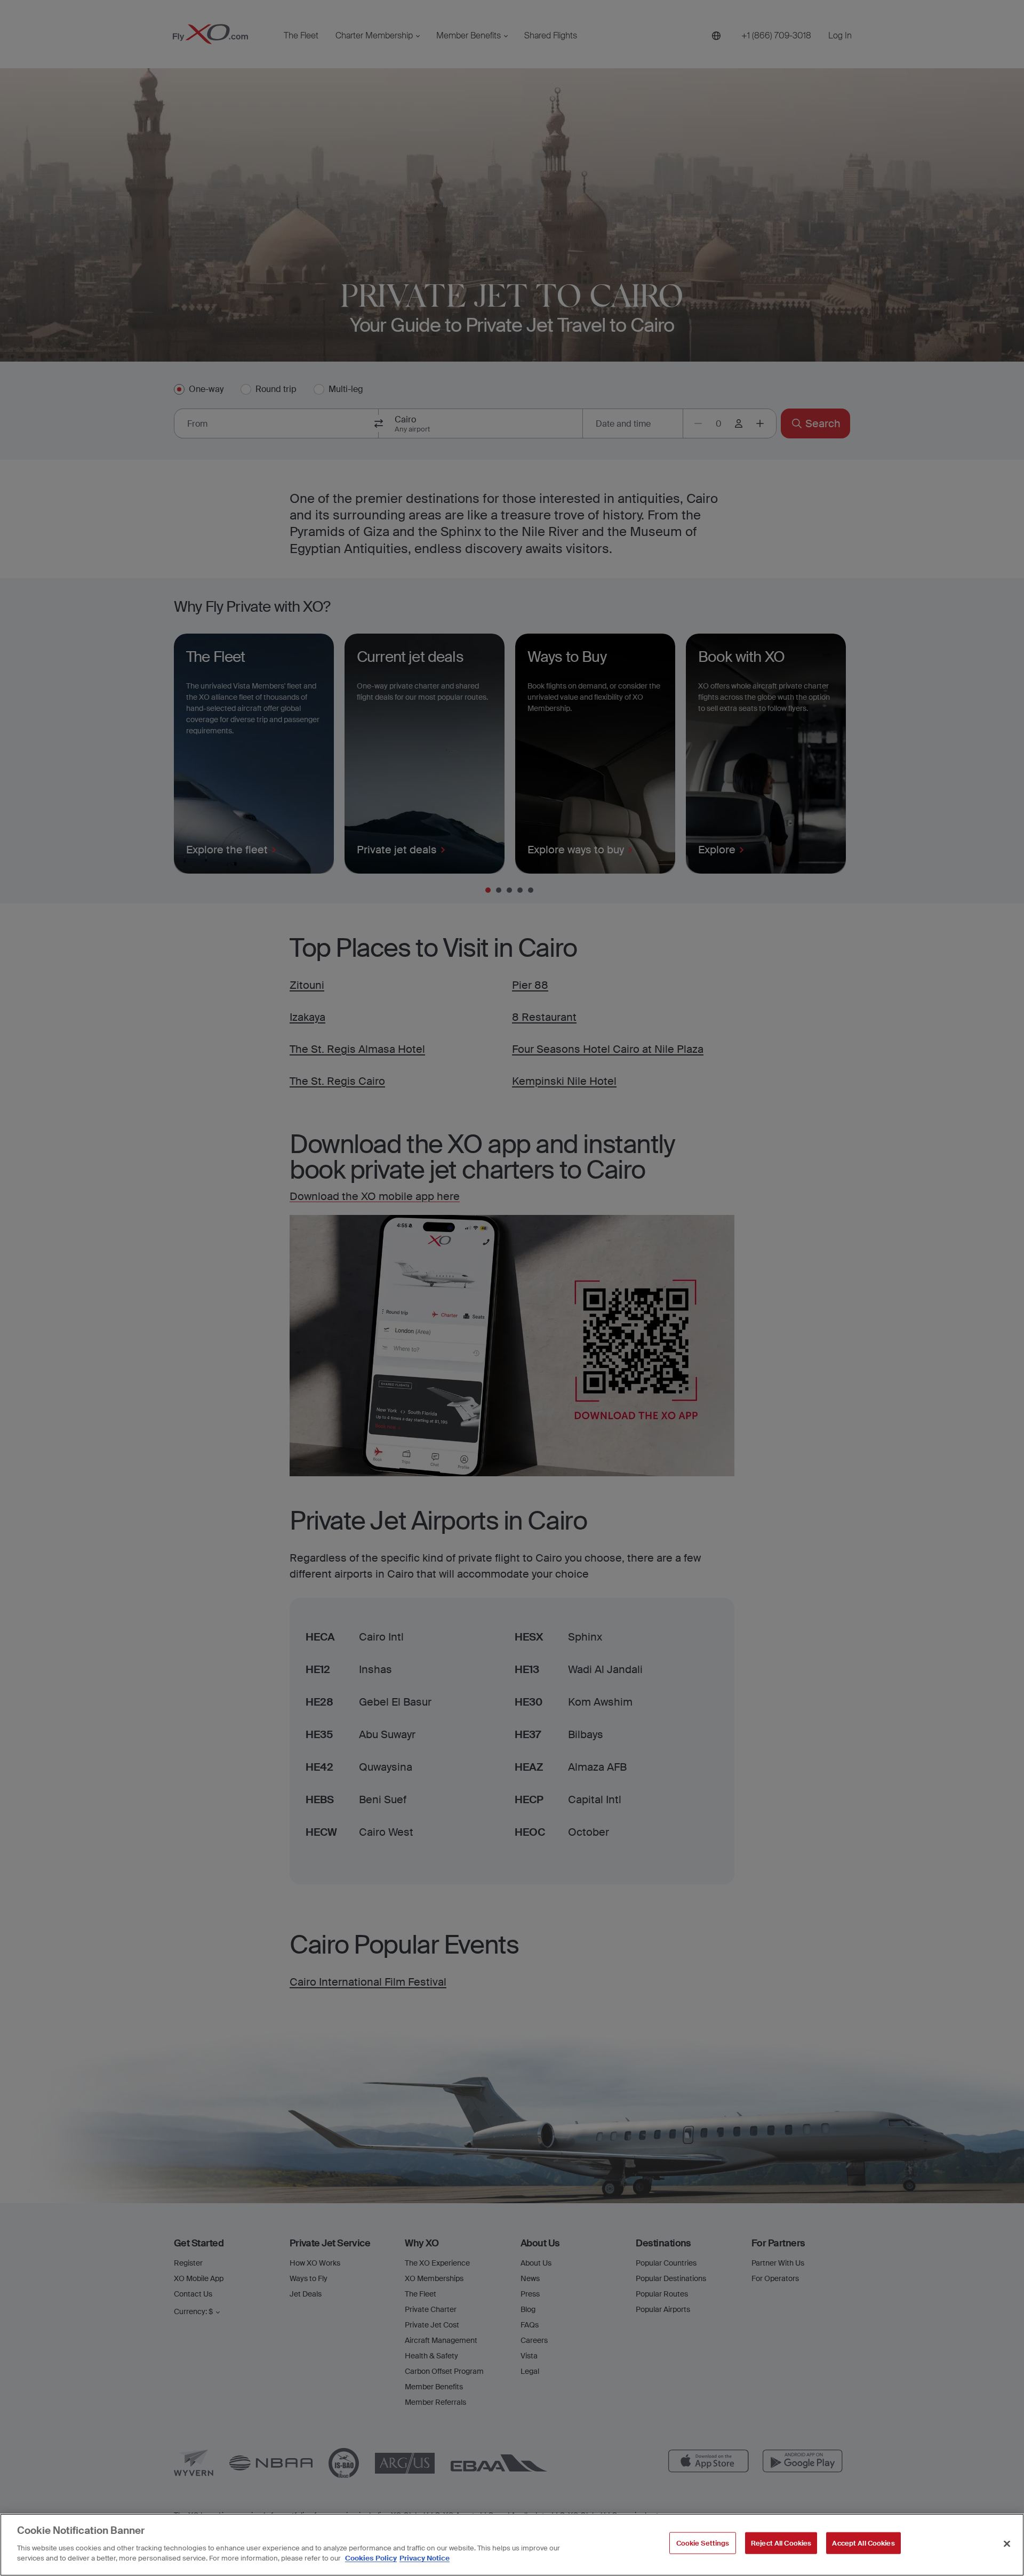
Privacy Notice (425, 2558)
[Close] (1007, 2543)
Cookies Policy (371, 2558)
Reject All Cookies (781, 2543)
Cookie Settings (703, 2543)
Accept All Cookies (863, 2543)
